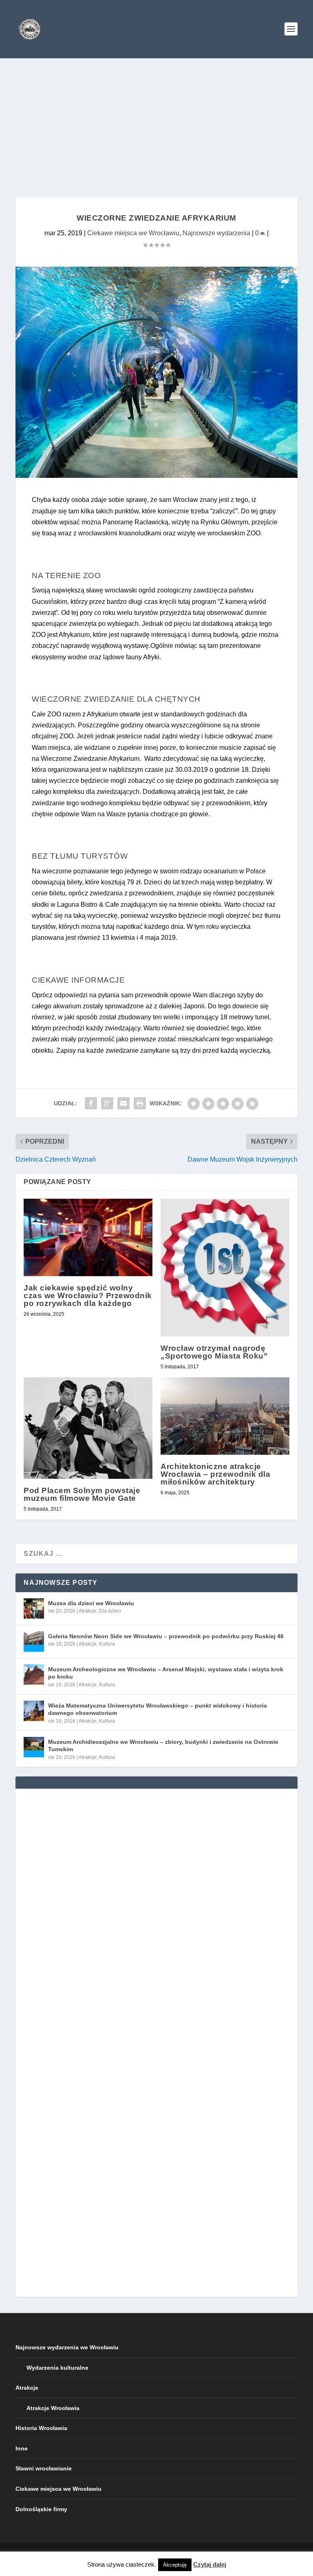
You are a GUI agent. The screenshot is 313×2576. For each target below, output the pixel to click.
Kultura (107, 1644)
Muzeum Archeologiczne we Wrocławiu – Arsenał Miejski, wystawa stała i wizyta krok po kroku (166, 1673)
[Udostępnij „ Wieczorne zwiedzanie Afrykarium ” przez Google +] (107, 1103)
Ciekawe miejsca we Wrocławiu (133, 233)
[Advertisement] (156, 119)
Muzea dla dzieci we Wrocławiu (91, 1603)
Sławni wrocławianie (44, 2468)
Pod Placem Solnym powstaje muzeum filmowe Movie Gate (82, 1494)
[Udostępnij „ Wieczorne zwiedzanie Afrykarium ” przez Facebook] (91, 1103)
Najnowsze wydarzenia (216, 233)
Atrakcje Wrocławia (53, 2408)
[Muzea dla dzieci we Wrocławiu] (34, 1608)
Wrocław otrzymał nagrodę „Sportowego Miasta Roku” (214, 1352)
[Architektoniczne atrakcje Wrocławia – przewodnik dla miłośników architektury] (225, 1416)
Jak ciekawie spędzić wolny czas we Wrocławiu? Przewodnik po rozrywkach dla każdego (88, 1296)
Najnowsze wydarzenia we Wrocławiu (67, 2347)
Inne (22, 2448)
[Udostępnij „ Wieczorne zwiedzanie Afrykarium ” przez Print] (140, 1103)
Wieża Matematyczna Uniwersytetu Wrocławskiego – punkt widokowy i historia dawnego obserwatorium (158, 1709)
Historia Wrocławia (41, 2428)
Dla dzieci (110, 1611)
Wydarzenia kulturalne (57, 2368)
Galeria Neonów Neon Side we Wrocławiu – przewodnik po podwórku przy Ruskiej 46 (166, 1636)
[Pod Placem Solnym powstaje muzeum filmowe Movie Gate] (88, 1428)
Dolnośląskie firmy (41, 2509)
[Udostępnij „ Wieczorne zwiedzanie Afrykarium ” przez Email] (123, 1103)
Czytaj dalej (210, 2564)
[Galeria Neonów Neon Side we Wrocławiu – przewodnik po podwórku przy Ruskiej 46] (34, 1641)
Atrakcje (88, 1611)
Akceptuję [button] (175, 2565)
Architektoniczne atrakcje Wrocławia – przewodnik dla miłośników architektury (215, 1474)
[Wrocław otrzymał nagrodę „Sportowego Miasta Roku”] (225, 1268)
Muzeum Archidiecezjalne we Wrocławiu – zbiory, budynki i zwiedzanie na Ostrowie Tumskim (163, 1745)
